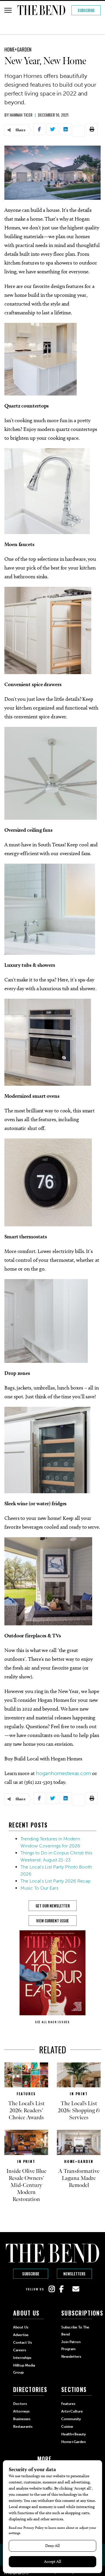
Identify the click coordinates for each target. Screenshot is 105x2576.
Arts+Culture (72, 2411)
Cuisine (67, 2427)
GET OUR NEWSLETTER (53, 1906)
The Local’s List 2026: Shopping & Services (79, 2110)
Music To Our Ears (39, 1888)
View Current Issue (52, 1921)
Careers (20, 2350)
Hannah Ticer (21, 115)
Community (71, 2419)
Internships (22, 2358)
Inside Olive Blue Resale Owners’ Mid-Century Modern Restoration (26, 2185)
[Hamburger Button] (8, 10)
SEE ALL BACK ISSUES (52, 2022)
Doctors (20, 2404)
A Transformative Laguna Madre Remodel (79, 2178)
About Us (21, 2327)
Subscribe (86, 10)
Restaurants (23, 2427)
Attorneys (21, 2411)
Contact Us (22, 2343)
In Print (79, 2094)
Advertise (21, 2335)
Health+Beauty (73, 2434)
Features (26, 2094)
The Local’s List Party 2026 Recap (55, 1881)
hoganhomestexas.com (63, 1773)
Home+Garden (18, 50)
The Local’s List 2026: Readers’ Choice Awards (26, 2110)
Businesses (22, 2419)
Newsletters (74, 2274)
